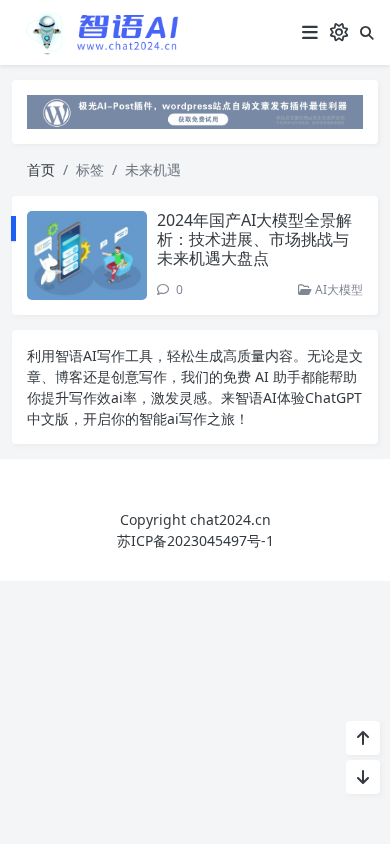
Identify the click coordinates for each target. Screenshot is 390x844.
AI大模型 (337, 289)
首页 (41, 169)
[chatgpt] (195, 110)
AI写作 (104, 355)
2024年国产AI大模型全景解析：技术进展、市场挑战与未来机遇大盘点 (254, 239)
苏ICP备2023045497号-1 (195, 540)
